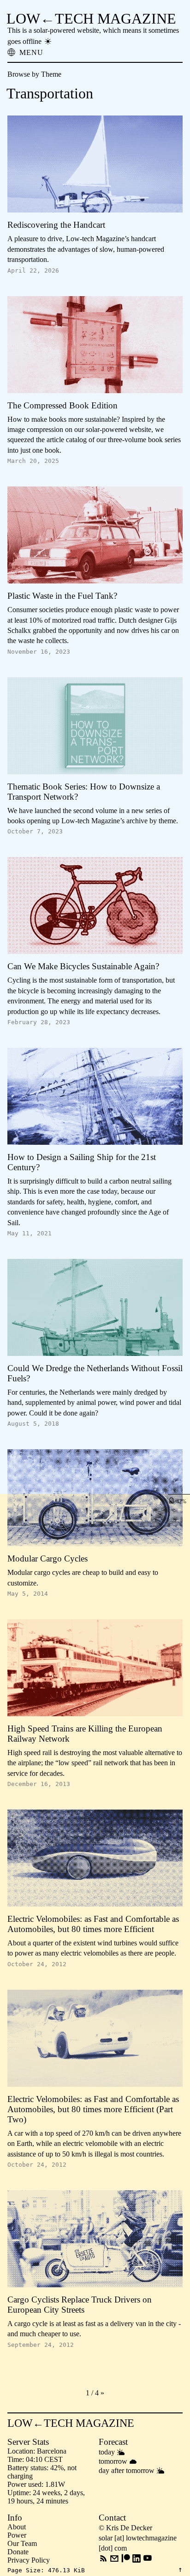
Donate (18, 2552)
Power (17, 2535)
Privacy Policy (29, 2560)
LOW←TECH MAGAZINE (91, 18)
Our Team (22, 2543)
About (17, 2527)
